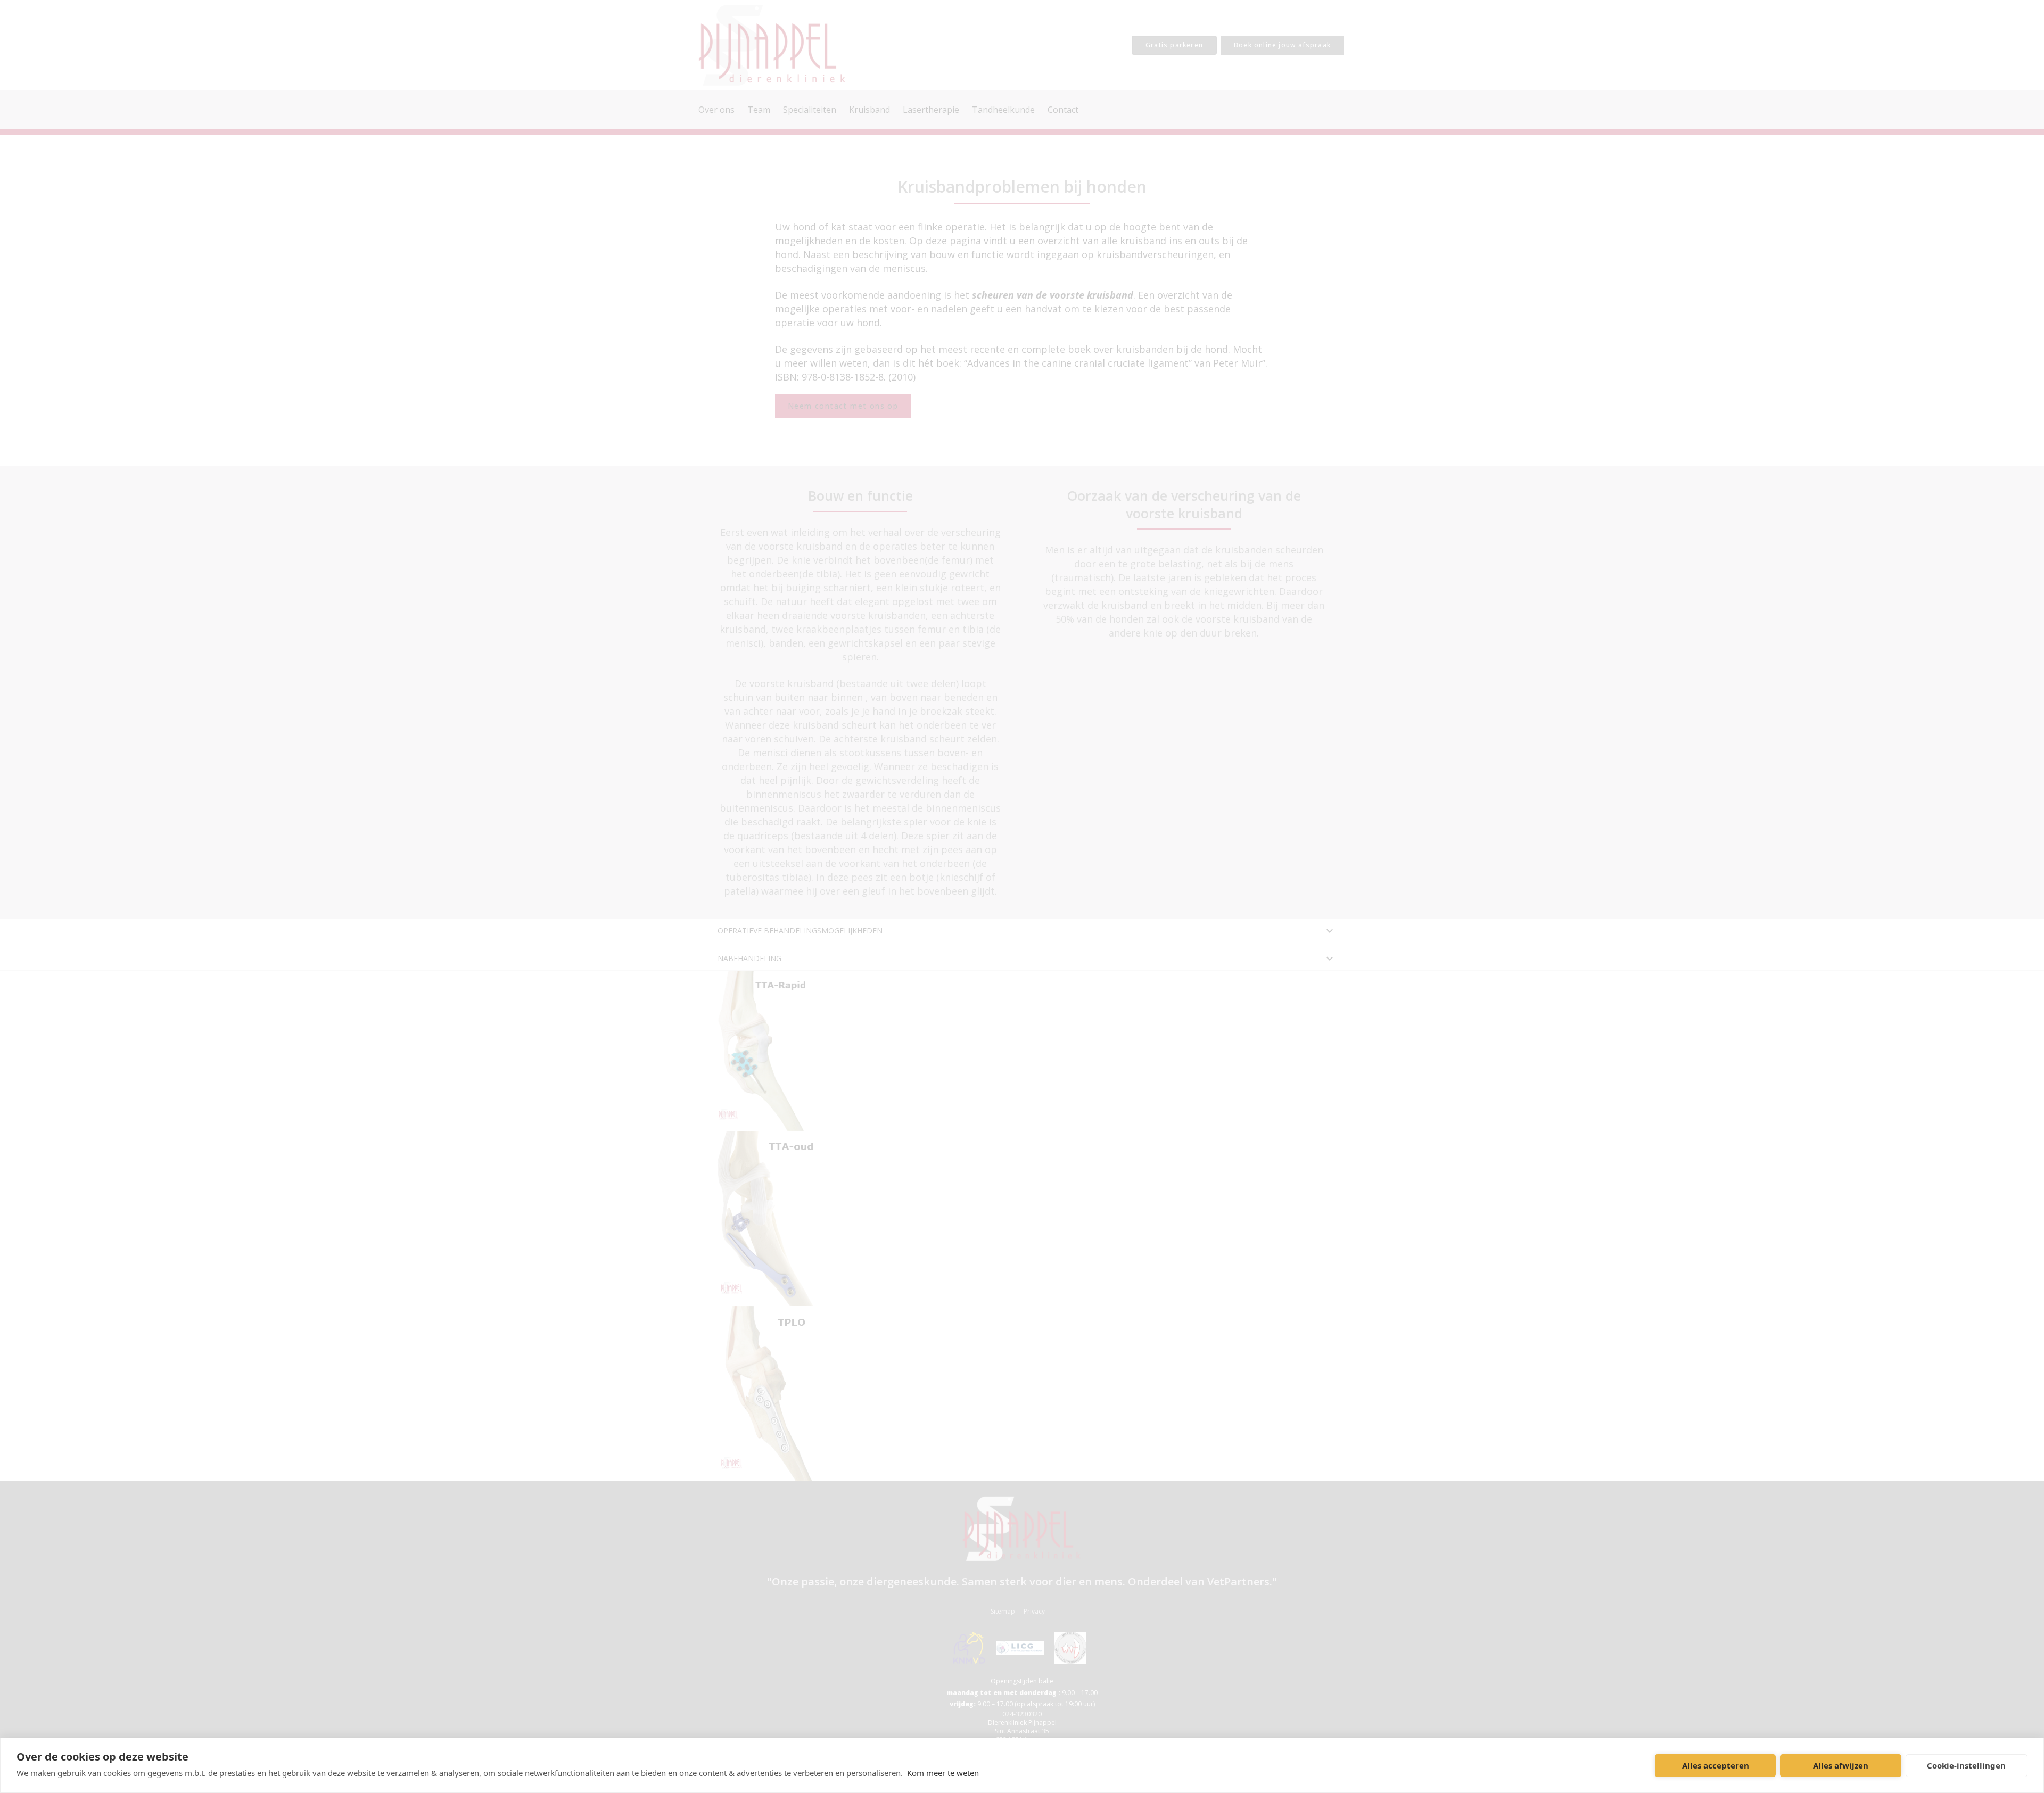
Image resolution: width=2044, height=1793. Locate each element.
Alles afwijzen (1841, 1765)
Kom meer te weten (943, 1773)
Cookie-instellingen (1966, 1765)
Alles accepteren (1716, 1765)
